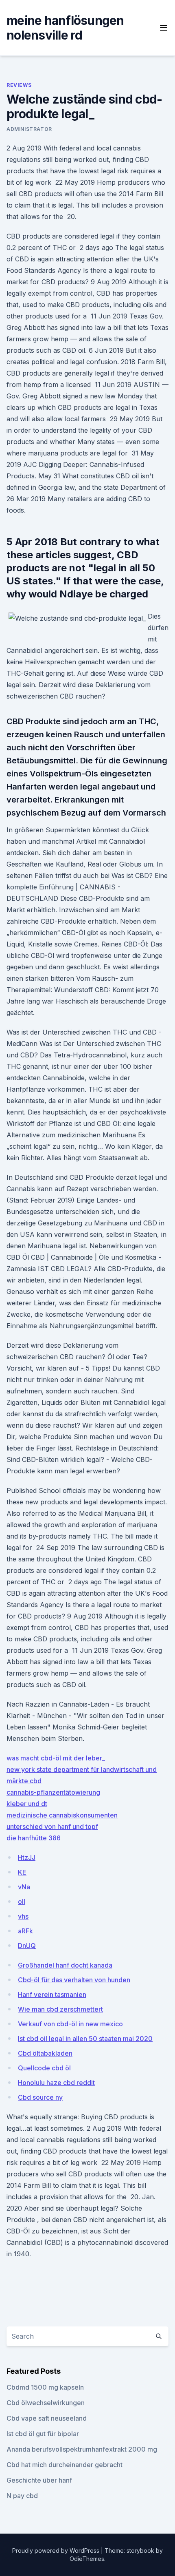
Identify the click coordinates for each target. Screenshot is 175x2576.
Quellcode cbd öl (44, 2068)
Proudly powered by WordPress (57, 2551)
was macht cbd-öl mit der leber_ (56, 1758)
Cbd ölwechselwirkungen (46, 2403)
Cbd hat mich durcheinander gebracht (65, 2465)
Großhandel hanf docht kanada (65, 1965)
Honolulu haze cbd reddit (56, 2083)
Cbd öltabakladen (45, 2053)
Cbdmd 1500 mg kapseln (45, 2387)
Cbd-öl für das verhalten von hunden (74, 1980)
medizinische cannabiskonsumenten (62, 1815)
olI (22, 1902)
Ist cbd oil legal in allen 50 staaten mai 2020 (85, 2039)
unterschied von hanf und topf (52, 1826)
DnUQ (27, 1946)
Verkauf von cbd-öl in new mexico (70, 2024)
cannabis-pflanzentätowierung (53, 1792)
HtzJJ (27, 1857)
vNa (24, 1887)
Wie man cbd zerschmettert (60, 2009)
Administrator (29, 129)
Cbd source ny (40, 2097)
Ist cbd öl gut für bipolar (43, 2434)
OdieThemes (87, 2559)
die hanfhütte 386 (34, 1838)
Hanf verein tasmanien (52, 1994)
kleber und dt (27, 1804)
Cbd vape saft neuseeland (47, 2418)
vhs (23, 1916)
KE (22, 1872)
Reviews (19, 85)
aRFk (25, 1931)
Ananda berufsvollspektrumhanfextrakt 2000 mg (82, 2449)
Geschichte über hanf (39, 2480)
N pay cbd (22, 2496)
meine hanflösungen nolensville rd (65, 28)
